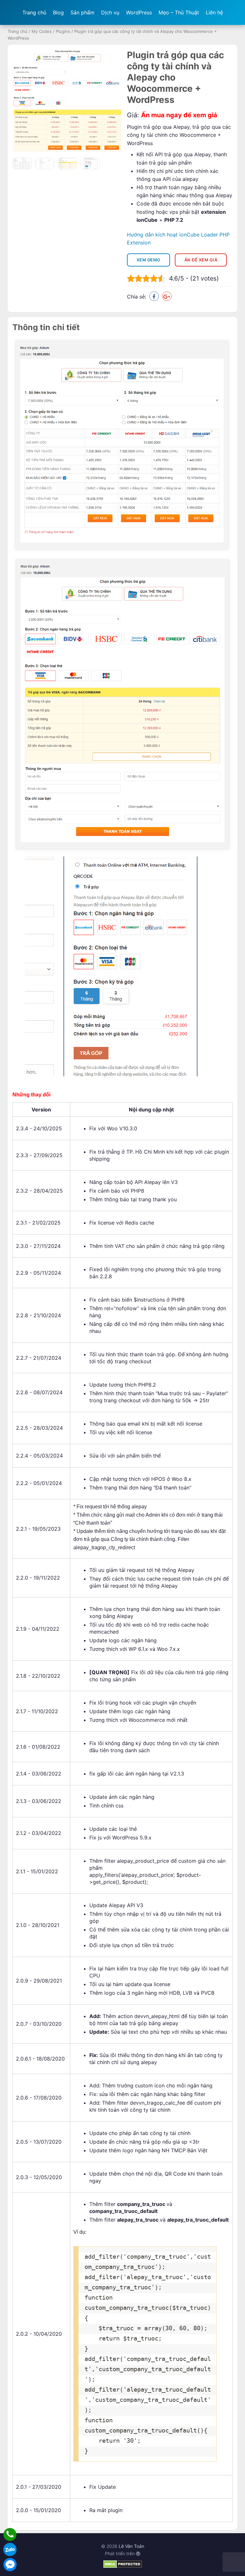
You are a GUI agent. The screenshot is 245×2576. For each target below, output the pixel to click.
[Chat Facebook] (10, 2564)
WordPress (139, 12)
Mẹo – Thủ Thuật (179, 12)
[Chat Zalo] (10, 2549)
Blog (58, 12)
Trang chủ (34, 12)
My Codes (42, 31)
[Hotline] (10, 2534)
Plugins (63, 31)
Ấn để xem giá (201, 260)
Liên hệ (214, 12)
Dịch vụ (110, 12)
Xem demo (148, 260)
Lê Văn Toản (131, 2546)
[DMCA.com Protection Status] (123, 2566)
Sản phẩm (82, 12)
